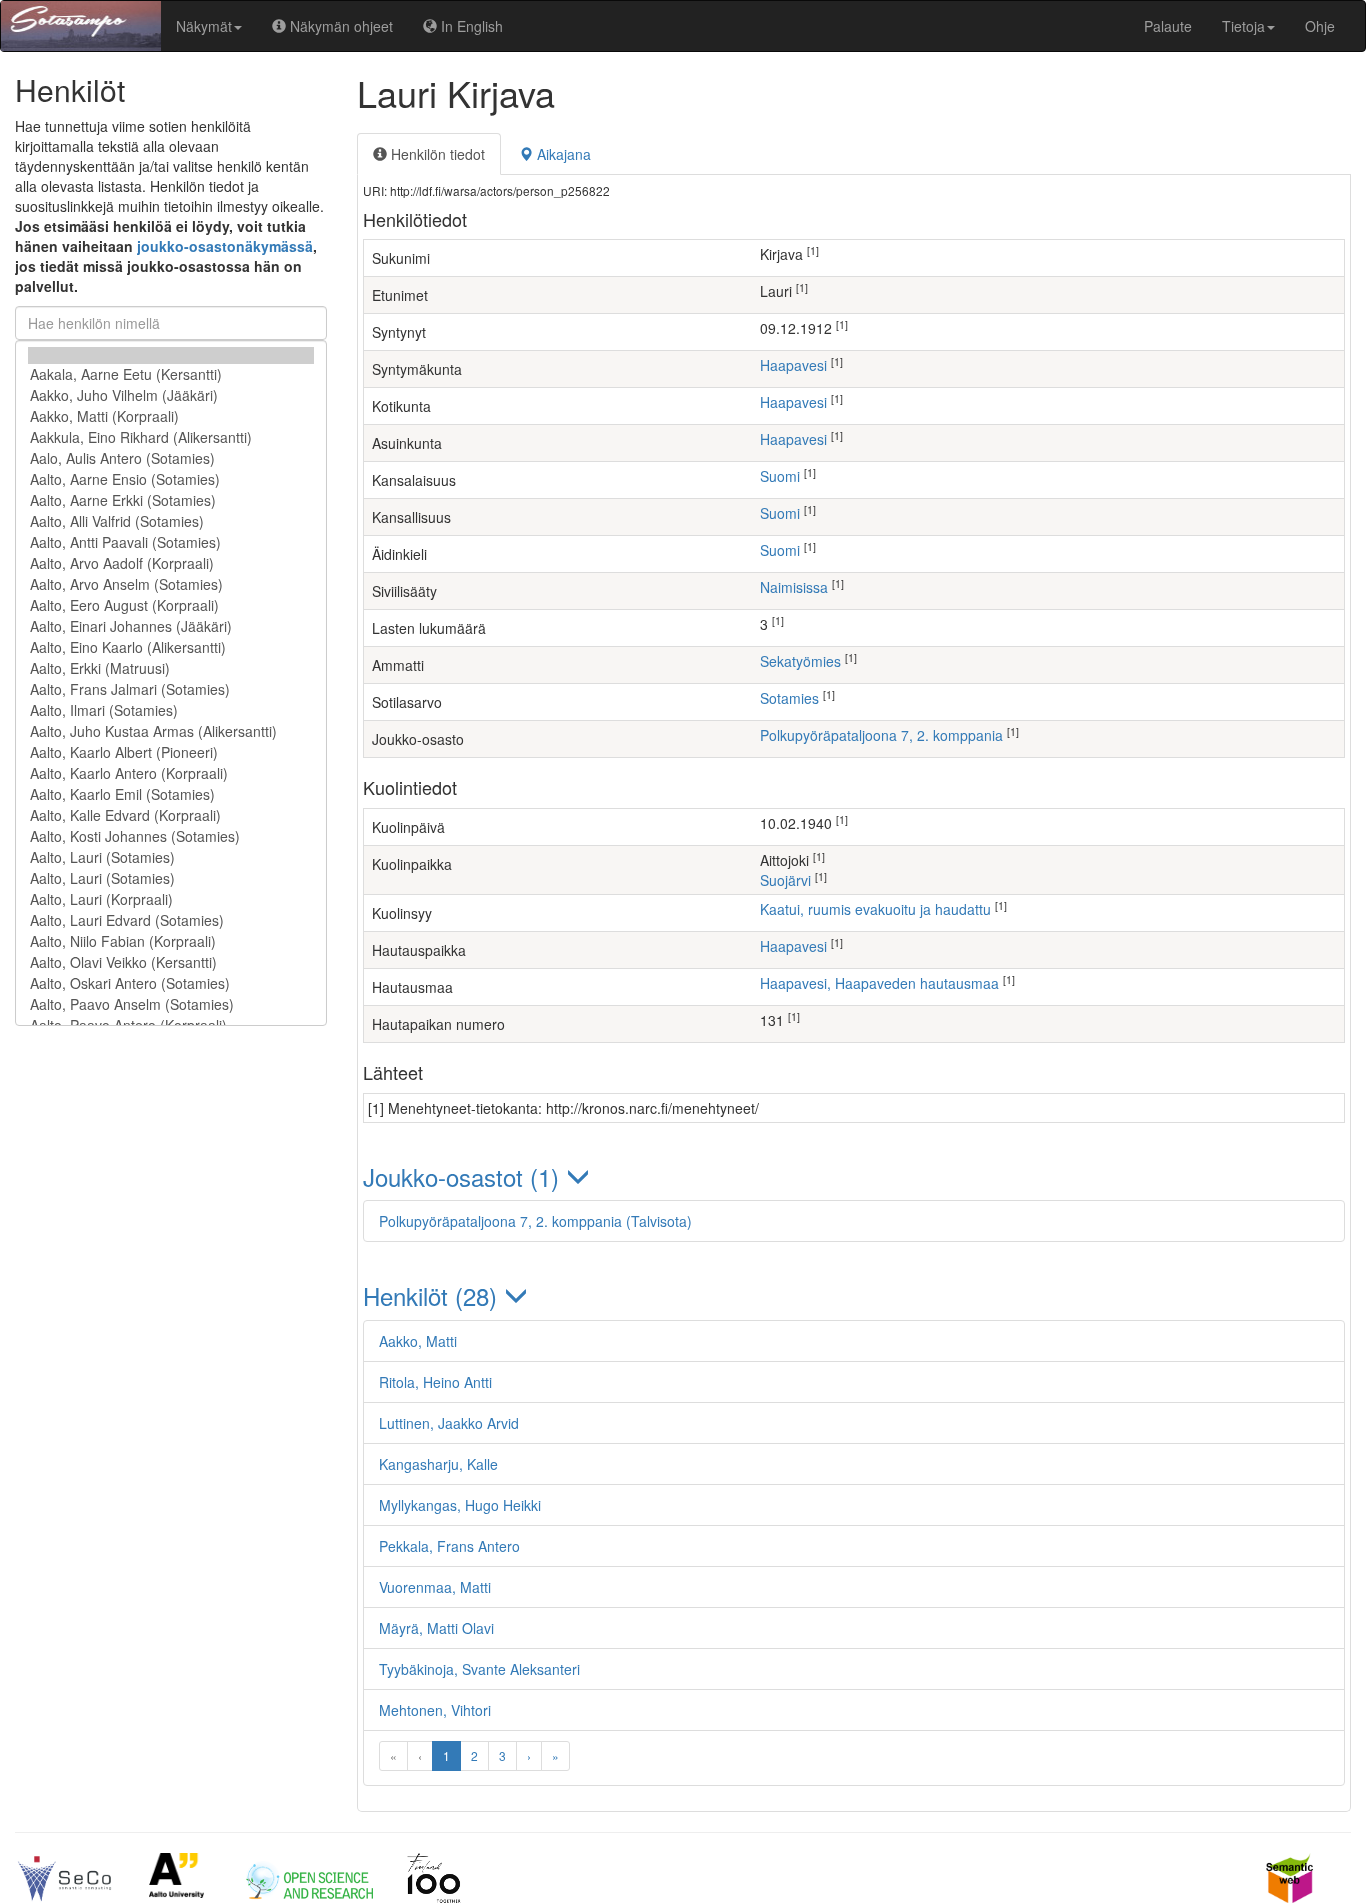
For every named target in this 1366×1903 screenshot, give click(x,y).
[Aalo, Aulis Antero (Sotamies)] (171, 458)
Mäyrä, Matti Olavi (436, 1628)
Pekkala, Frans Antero (449, 1546)
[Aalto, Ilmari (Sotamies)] (171, 710)
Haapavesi (793, 365)
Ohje (1320, 26)
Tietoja (1243, 26)
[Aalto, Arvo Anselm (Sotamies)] (171, 584)
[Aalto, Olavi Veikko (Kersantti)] (171, 962)
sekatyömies (800, 661)
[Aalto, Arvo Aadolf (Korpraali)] (171, 563)
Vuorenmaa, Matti (435, 1587)
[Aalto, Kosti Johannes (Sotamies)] (171, 836)
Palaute (1168, 26)
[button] (854, 1176)
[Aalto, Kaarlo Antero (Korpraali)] (171, 773)
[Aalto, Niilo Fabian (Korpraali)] (171, 941)
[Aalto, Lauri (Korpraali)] (171, 899)
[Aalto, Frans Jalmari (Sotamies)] (171, 689)
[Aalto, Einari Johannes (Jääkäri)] (171, 626)
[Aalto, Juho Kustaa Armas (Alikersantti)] (171, 731)
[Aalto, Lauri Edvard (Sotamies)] (171, 920)
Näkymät (204, 26)
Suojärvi (785, 880)
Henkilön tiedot (436, 154)
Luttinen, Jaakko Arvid (449, 1423)
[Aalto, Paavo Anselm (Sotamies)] (171, 1004)
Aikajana (562, 154)
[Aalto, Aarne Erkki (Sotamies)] (171, 500)
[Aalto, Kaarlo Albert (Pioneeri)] (171, 752)
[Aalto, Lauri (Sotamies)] (171, 857)
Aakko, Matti (418, 1341)
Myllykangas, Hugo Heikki (460, 1505)
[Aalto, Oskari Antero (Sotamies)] (171, 983)
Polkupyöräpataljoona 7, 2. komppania (881, 735)
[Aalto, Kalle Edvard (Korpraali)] (171, 815)
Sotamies (789, 698)
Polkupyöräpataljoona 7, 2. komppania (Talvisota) (535, 1221)
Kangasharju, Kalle (438, 1464)
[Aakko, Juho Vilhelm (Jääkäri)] (171, 395)
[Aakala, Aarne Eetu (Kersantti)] (171, 374)
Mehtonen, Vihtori (435, 1710)
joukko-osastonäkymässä (225, 246)
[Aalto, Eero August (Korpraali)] (171, 605)
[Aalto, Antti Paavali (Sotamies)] (171, 542)
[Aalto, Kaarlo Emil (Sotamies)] (171, 794)
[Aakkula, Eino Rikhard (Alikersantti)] (171, 437)
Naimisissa (794, 587)
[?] (171, 355)
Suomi (780, 476)
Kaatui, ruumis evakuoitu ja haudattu (875, 909)
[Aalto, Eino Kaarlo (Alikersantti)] (171, 647)
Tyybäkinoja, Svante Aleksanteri (479, 1669)
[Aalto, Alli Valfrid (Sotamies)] (171, 521)
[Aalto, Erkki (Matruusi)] (171, 668)
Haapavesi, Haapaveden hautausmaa (879, 983)
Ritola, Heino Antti (435, 1382)
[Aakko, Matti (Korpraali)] (171, 416)
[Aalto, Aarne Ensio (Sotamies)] (171, 479)
